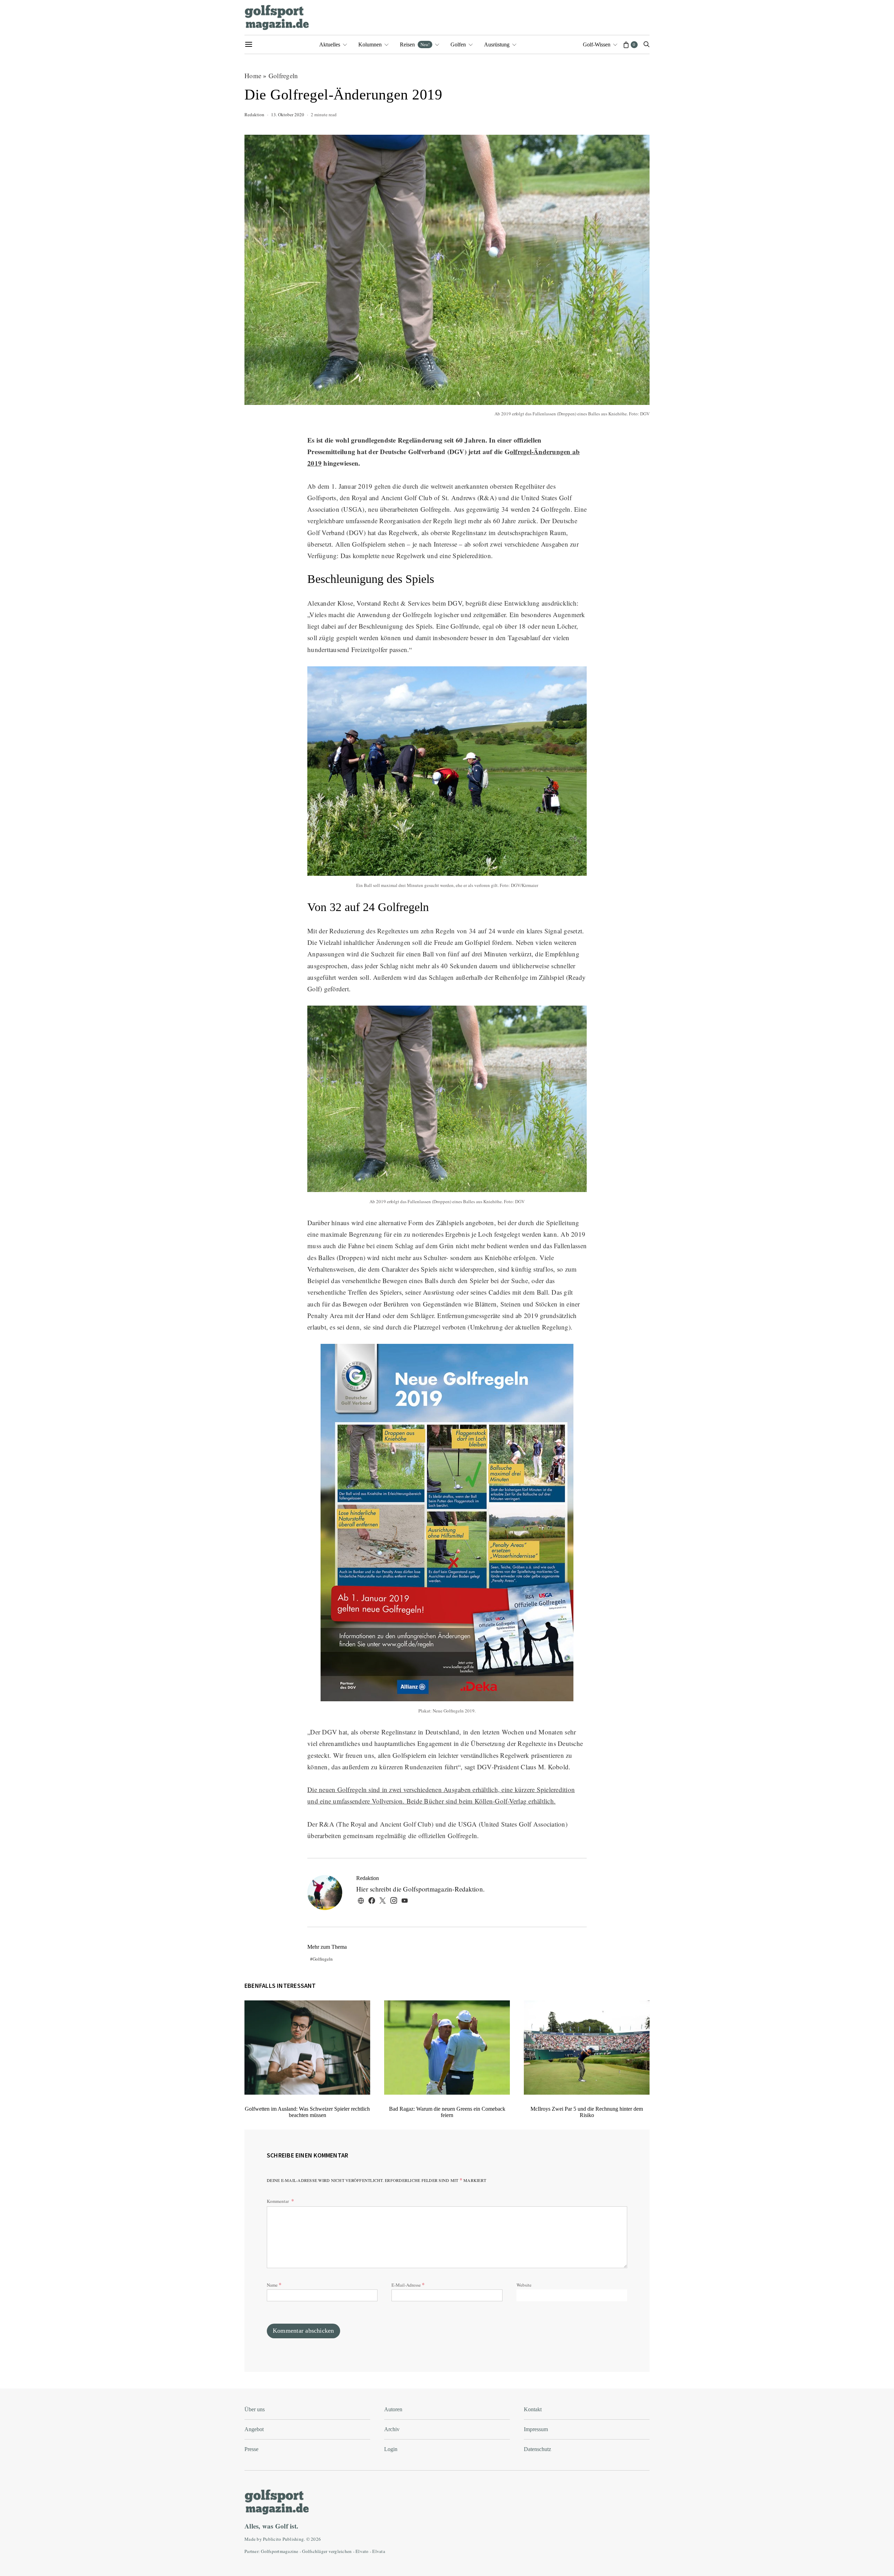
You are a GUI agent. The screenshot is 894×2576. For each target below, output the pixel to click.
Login (391, 2449)
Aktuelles (330, 45)
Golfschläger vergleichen (327, 2551)
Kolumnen (370, 45)
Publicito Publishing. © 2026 (292, 2539)
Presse (251, 2449)
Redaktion (254, 114)
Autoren (393, 2409)
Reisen (415, 44)
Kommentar (278, 2201)
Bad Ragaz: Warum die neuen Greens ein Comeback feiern (447, 2112)
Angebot (254, 2429)
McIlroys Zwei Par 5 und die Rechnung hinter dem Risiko (587, 2112)
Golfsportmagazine (280, 2551)
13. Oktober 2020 (288, 114)
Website (524, 2285)
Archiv (392, 2429)
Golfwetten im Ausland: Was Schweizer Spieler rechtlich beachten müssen (307, 2112)
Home (253, 76)
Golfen (458, 45)
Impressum (536, 2429)
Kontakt (533, 2409)
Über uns (255, 2409)
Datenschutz (537, 2449)
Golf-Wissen (597, 45)
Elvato (362, 2551)
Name (274, 2284)
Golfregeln (283, 76)
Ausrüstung (497, 45)
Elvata (379, 2551)
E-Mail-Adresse (408, 2284)
